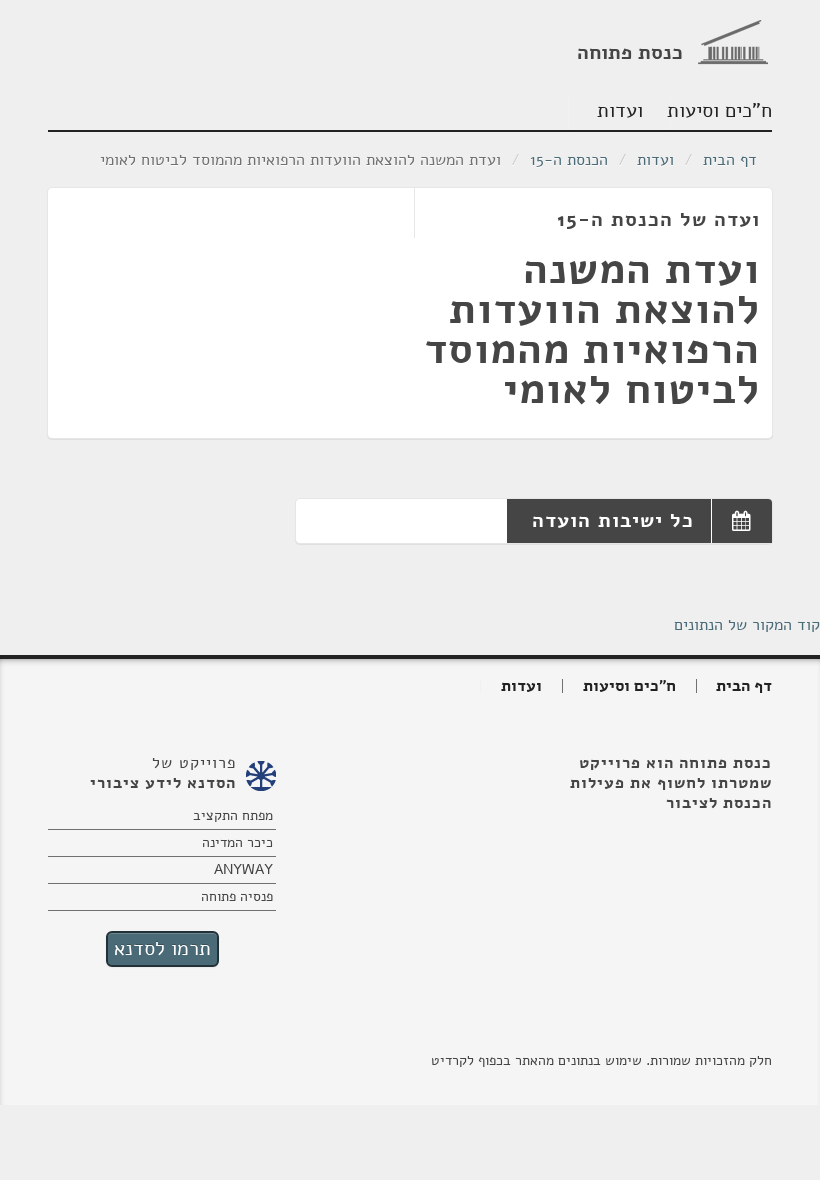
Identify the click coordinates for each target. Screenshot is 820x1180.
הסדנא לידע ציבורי (163, 783)
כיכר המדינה (237, 842)
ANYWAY (243, 869)
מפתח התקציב (233, 815)
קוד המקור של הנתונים (747, 625)
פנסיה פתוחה (237, 896)
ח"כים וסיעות (721, 110)
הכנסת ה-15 (569, 160)
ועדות (620, 110)
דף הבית (730, 160)
